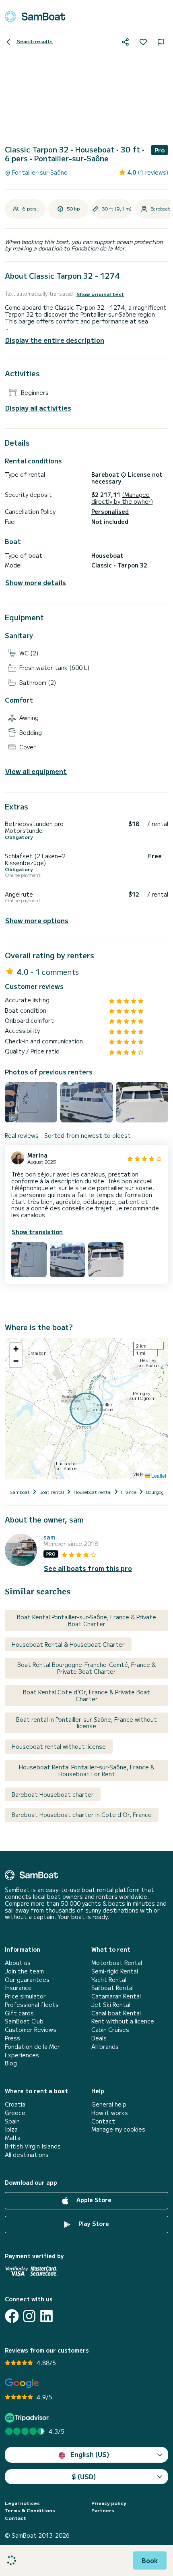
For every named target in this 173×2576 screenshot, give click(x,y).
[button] (16, 1349)
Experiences (22, 2055)
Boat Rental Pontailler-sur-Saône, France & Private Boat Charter (86, 1620)
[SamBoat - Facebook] (12, 2316)
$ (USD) (84, 2476)
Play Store (93, 2224)
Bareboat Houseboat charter (53, 1794)
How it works (110, 2113)
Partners (103, 2510)
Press (12, 2038)
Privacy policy (109, 2503)
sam (49, 1537)
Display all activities (38, 408)
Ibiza (11, 2129)
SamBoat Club (24, 2021)
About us (18, 1963)
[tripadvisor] (28, 2418)
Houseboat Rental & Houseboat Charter (68, 1644)
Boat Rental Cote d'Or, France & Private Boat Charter (86, 1695)
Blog (11, 2063)
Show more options (37, 921)
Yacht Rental (109, 1980)
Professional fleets (32, 2005)
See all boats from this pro (88, 1568)
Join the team (24, 1971)
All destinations (27, 2155)
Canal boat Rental (116, 2013)
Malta (13, 2138)
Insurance (18, 1988)
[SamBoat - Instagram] (29, 2316)
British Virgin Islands (33, 2146)
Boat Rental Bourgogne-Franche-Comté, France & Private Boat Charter (86, 1668)
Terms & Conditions (30, 2510)
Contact (103, 2121)
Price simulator (25, 1996)
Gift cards (19, 2013)
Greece (15, 2113)
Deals (99, 2038)
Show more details (36, 583)
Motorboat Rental (117, 1963)
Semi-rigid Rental (115, 1971)
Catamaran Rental (116, 1996)
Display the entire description (55, 340)
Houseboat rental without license (59, 1746)
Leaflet (158, 1476)
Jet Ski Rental (111, 2005)
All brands (105, 2047)
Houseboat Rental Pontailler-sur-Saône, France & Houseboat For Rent (87, 1770)
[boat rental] (35, 17)
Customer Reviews (31, 2030)
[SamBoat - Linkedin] (46, 2316)
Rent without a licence (123, 2021)
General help (109, 2104)
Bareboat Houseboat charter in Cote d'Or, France (82, 1815)
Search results (34, 41)
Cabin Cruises (110, 2030)
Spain (12, 2121)
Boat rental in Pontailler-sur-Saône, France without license (86, 1723)
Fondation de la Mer (32, 2047)
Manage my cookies (118, 2129)
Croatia (15, 2104)
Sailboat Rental (112, 1988)
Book (150, 2560)
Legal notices (22, 2503)
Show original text (100, 294)
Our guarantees (27, 1980)
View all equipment (36, 771)
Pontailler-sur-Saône (39, 172)
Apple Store (93, 2200)
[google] (22, 2383)
